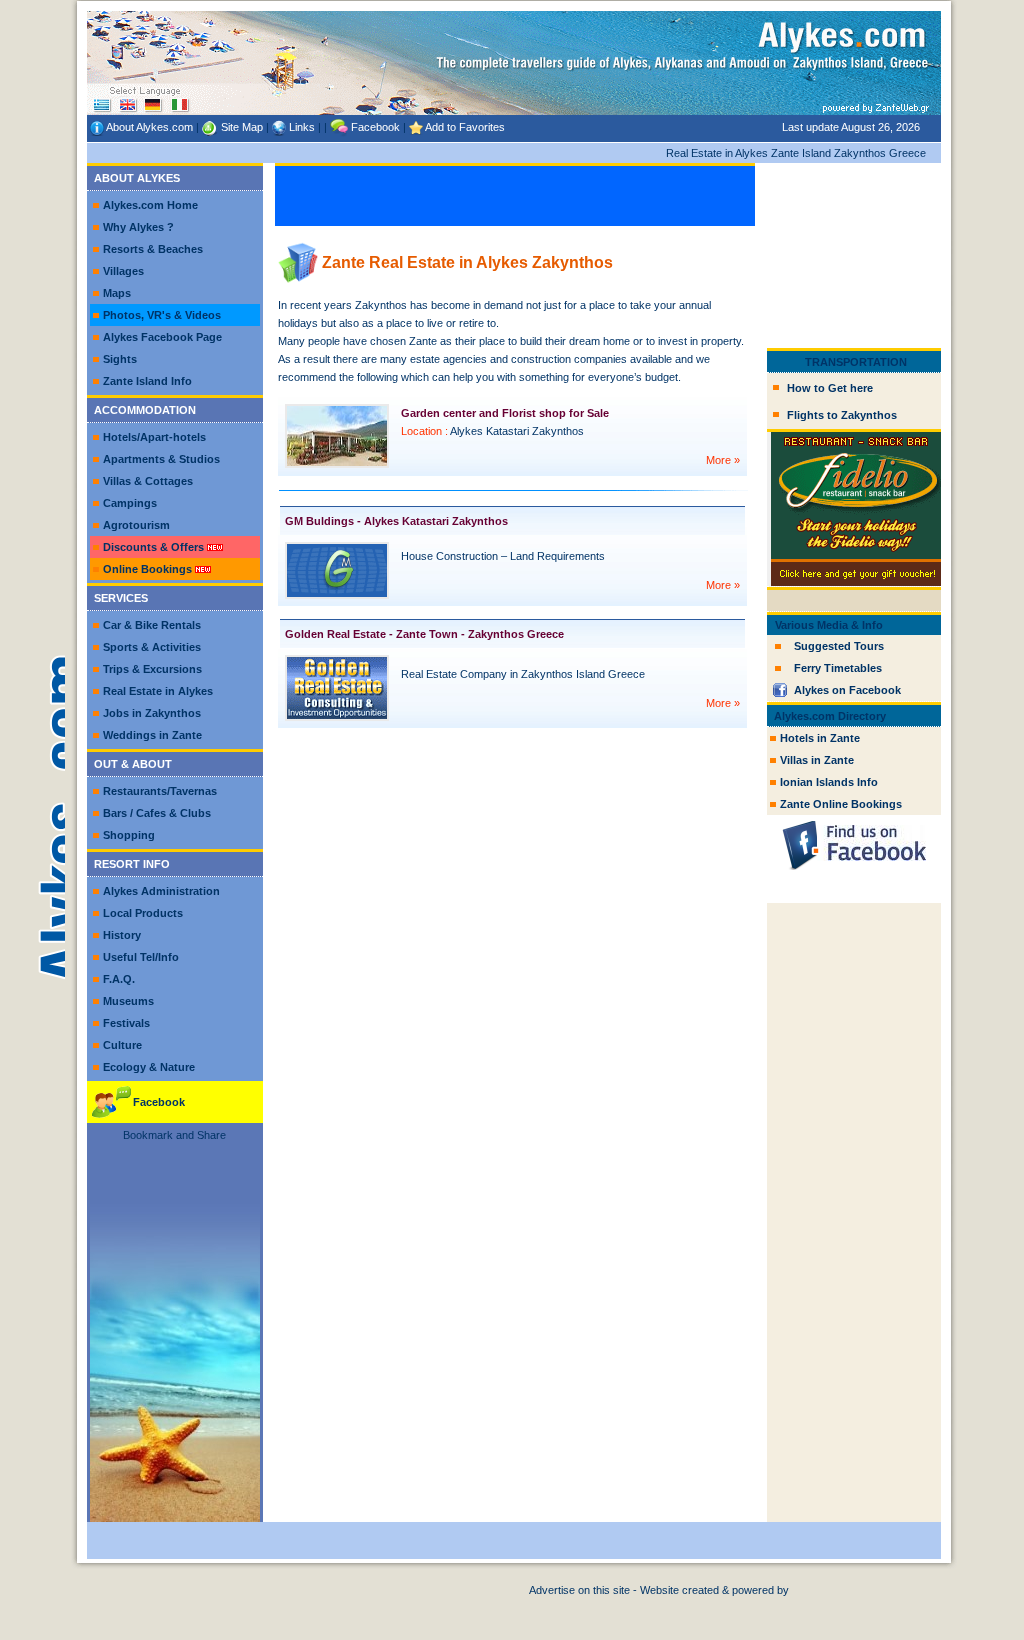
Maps (117, 293)
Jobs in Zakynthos (152, 713)
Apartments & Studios (161, 459)
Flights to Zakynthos (842, 415)
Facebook (375, 127)
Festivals (126, 1023)
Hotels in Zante (820, 738)
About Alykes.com (149, 127)
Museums (128, 1001)
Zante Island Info (147, 381)
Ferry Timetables (838, 668)
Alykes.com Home (150, 205)
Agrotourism (136, 525)
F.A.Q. (119, 979)
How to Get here (830, 388)
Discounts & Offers (153, 547)
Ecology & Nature (149, 1067)
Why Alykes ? (138, 227)
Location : (424, 431)
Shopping (129, 835)
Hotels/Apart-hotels (154, 437)
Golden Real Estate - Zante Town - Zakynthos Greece (424, 634)
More (720, 460)
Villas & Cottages (148, 481)
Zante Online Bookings (841, 804)
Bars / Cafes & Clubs (157, 813)
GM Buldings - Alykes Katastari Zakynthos (396, 521)
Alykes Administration (161, 891)
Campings (130, 503)
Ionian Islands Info (829, 782)
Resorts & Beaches (153, 249)
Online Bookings (147, 569)
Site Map (242, 127)
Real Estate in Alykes (158, 691)
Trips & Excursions (152, 669)
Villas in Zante (817, 760)
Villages (123, 271)
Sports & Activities (152, 647)
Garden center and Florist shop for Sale (505, 413)
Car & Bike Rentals (152, 625)
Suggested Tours (839, 646)
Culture (122, 1045)
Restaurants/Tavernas (160, 791)
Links (302, 127)
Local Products (143, 913)
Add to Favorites (465, 127)
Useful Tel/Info (141, 957)
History (122, 935)
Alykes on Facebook (847, 690)
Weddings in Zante (152, 735)
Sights (120, 359)
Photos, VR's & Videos (162, 315)
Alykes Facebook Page (162, 337)
